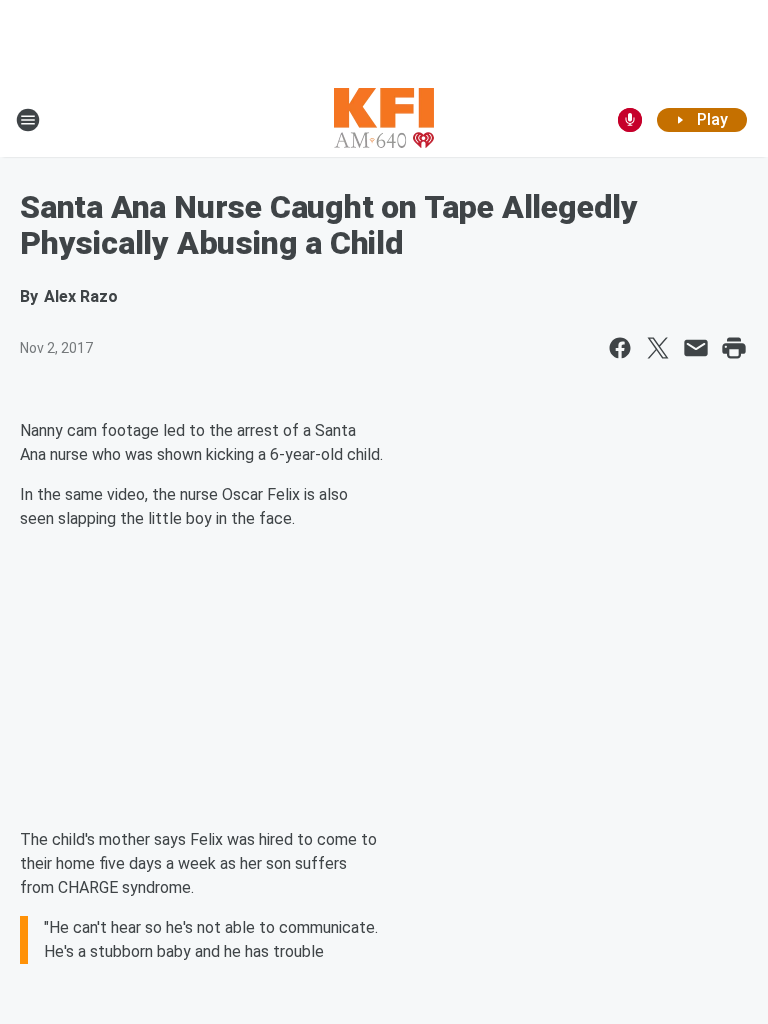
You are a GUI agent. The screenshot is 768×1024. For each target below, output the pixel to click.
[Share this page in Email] (696, 348)
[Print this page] (734, 348)
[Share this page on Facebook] (620, 348)
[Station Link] (384, 120)
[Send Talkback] (630, 120)
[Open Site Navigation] (28, 120)
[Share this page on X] (658, 348)
